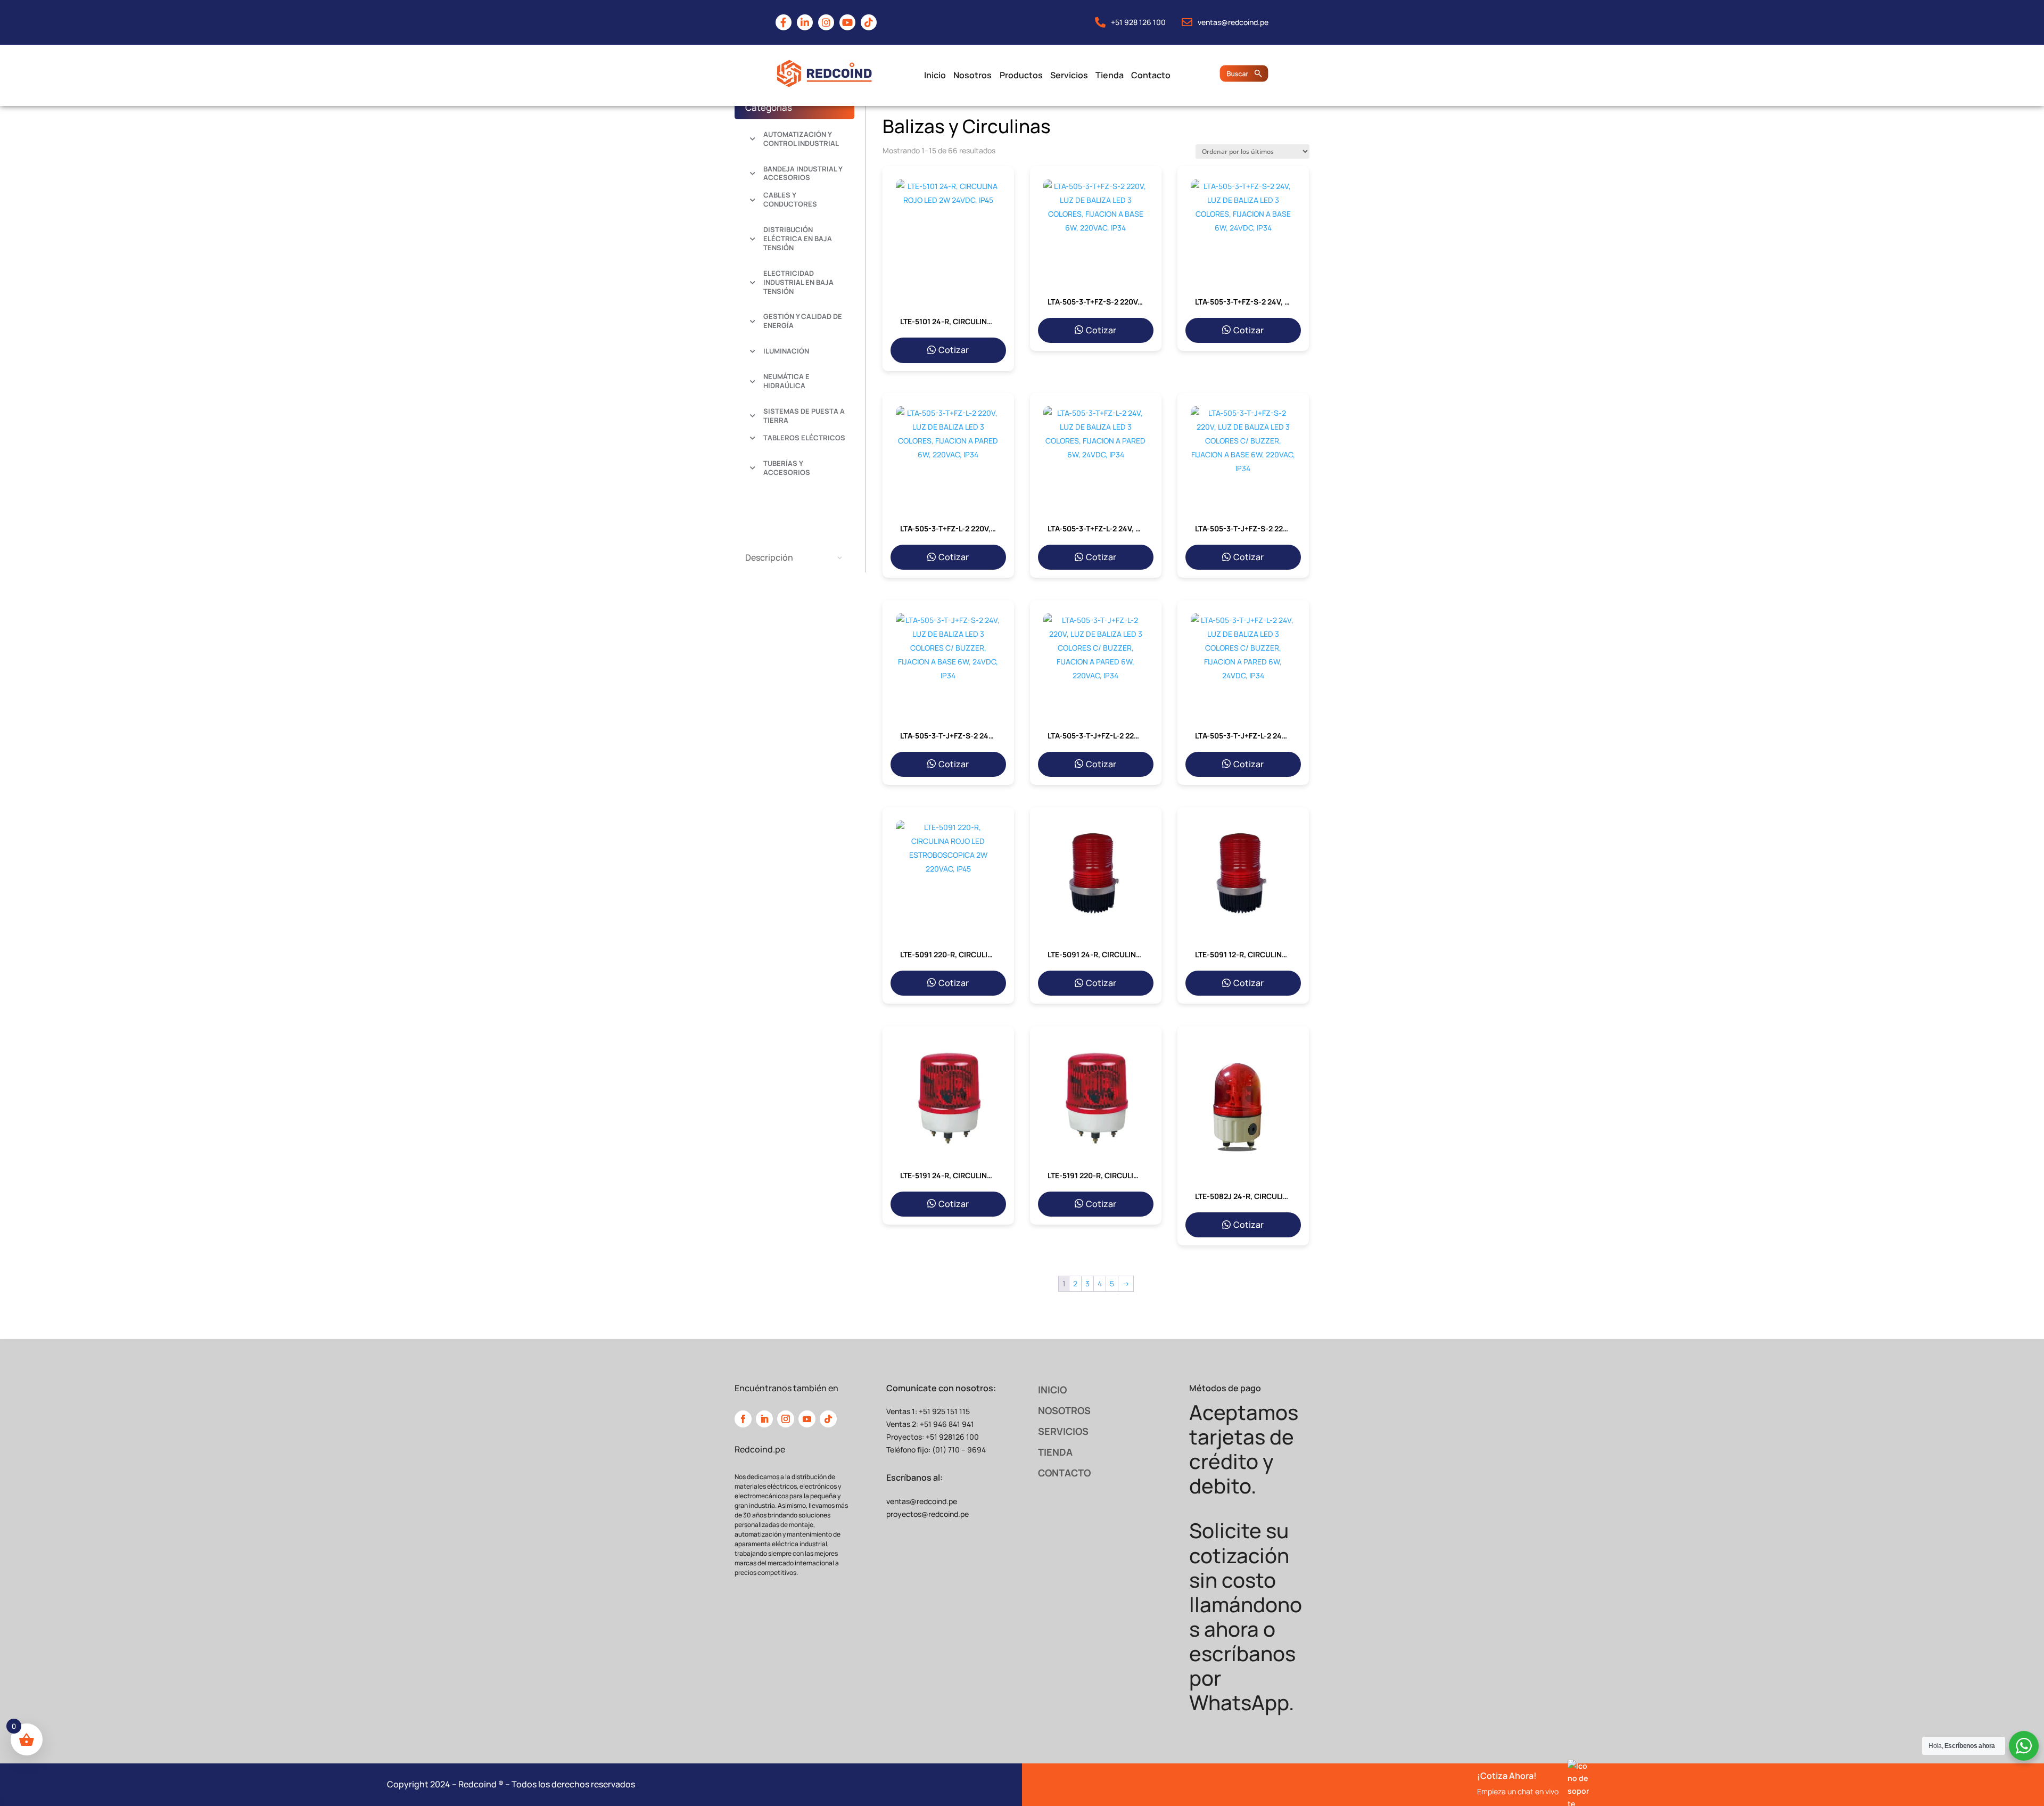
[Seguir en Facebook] (743, 1419)
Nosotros (972, 75)
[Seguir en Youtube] (807, 1419)
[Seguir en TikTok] (828, 1419)
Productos (1021, 75)
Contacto (1151, 75)
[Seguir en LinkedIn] (764, 1419)
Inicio (935, 75)
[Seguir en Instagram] (786, 1419)
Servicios (1069, 75)
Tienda (1109, 75)
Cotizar (954, 350)
